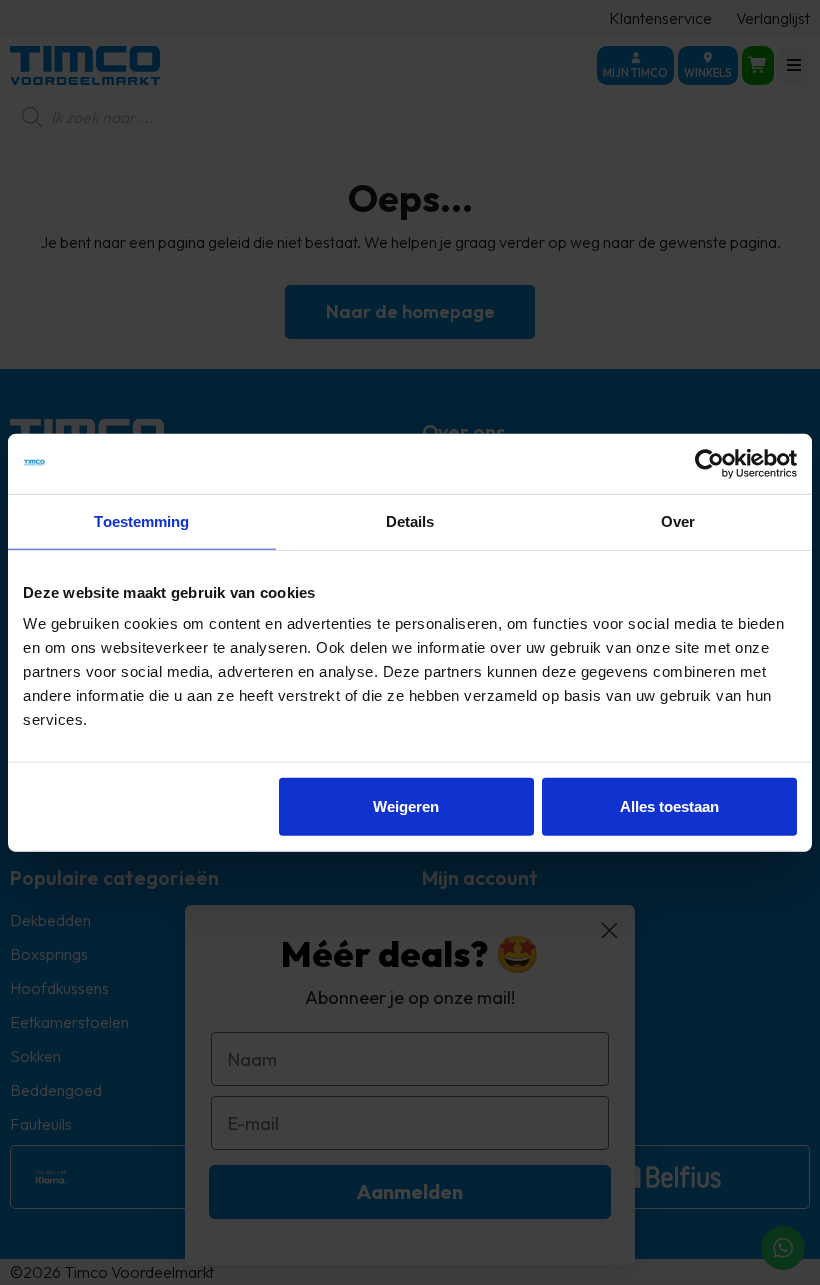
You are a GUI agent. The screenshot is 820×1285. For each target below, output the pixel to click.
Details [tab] (410, 520)
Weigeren (406, 806)
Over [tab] (678, 520)
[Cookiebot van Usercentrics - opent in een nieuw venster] (709, 463)
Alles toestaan (669, 806)
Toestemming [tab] (141, 520)
